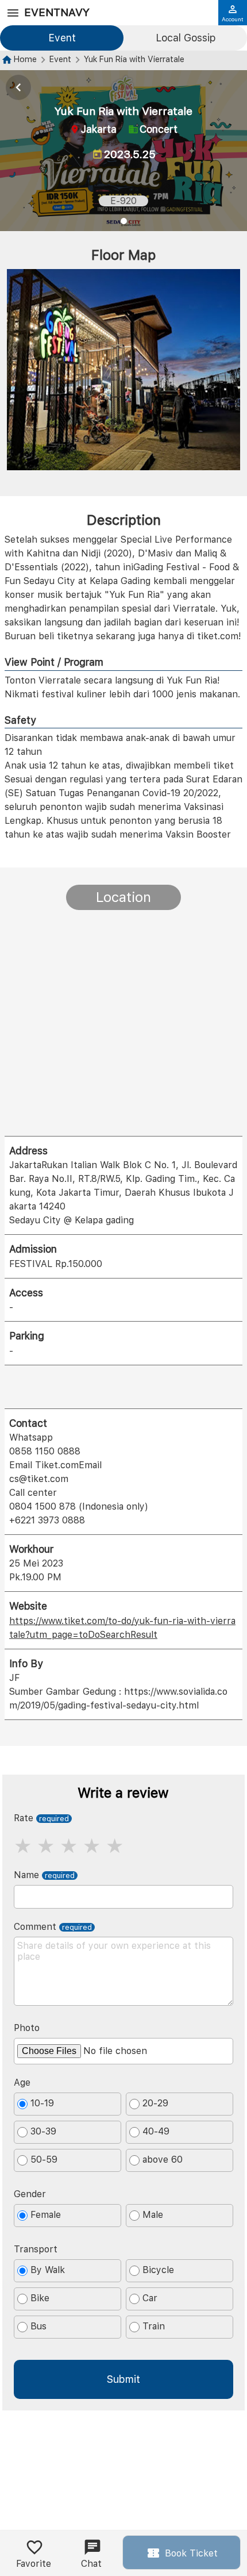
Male (153, 2215)
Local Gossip (186, 38)
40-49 (156, 2131)
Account (233, 19)
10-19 (42, 2103)
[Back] (18, 87)
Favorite (34, 2564)
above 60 (163, 2160)
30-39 (43, 2131)
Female (46, 2215)
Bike (40, 2298)
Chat (91, 2564)
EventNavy (57, 12)
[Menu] (13, 13)
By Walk (48, 2270)
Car (150, 2298)
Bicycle (158, 2270)
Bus (38, 2326)
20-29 (155, 2103)
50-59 (44, 2160)
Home (25, 59)
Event (62, 38)
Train (154, 2326)
